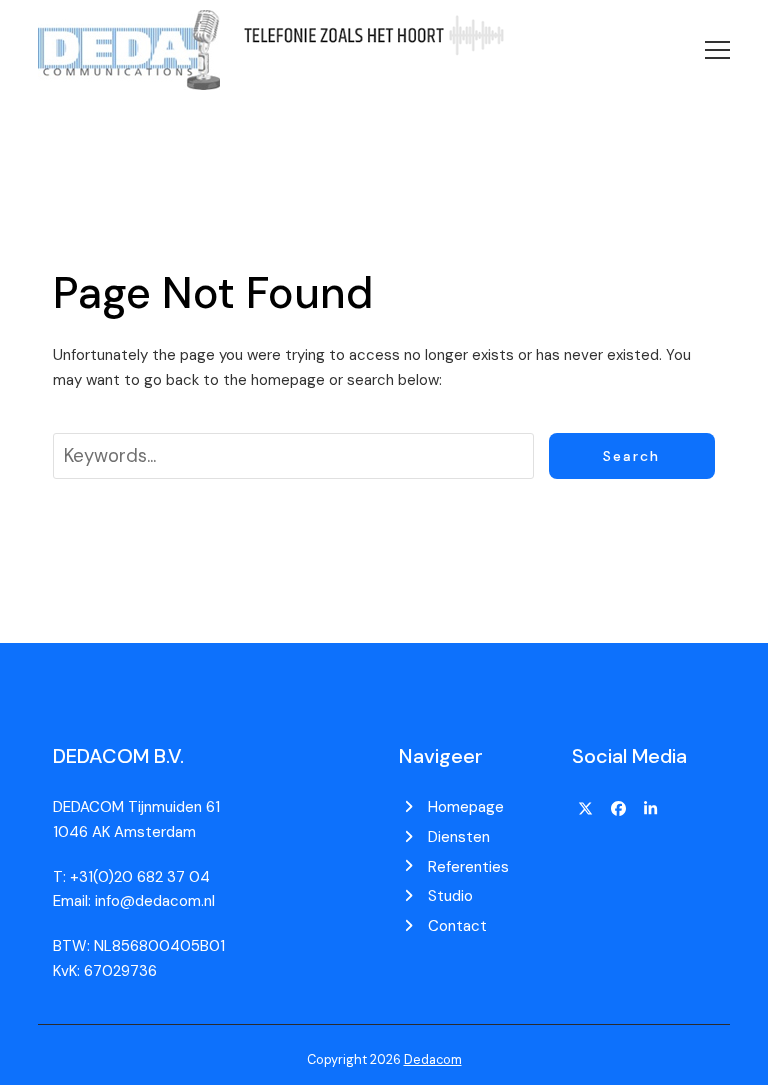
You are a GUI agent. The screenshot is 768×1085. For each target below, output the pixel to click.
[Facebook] (618, 809)
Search (631, 456)
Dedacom (433, 1059)
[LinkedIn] (651, 809)
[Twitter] (586, 809)
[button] (717, 50)
